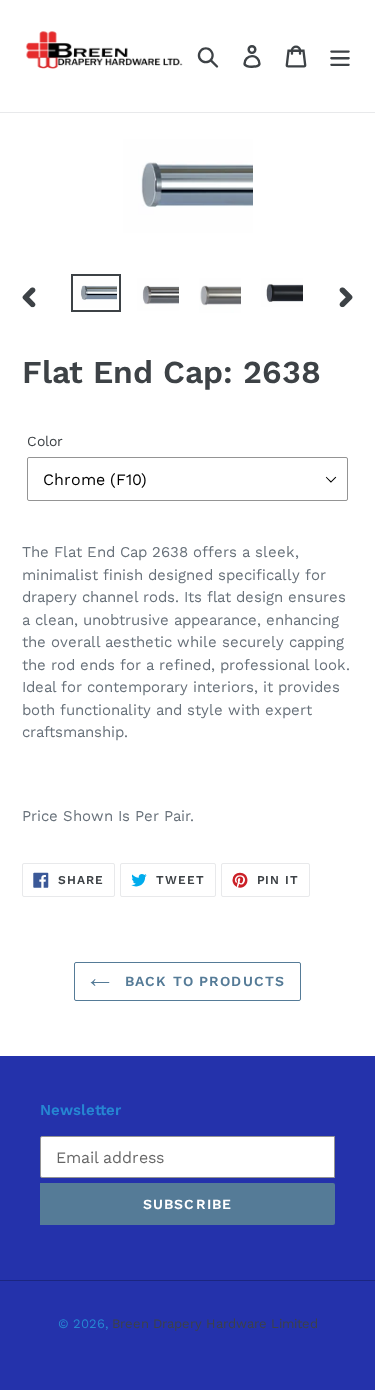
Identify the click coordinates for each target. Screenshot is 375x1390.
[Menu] (340, 56)
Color (45, 441)
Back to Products (202, 981)
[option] (96, 296)
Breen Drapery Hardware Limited (215, 1323)
